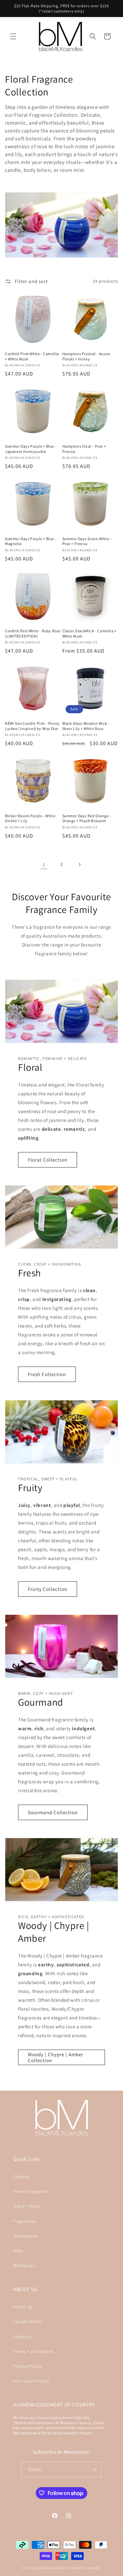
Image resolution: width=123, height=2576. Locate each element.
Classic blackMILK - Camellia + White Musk (90, 633)
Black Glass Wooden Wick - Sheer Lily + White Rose (86, 726)
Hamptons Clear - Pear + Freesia (84, 449)
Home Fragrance (31, 2191)
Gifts (18, 2251)
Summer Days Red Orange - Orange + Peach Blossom (87, 818)
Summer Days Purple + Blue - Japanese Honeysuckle (31, 449)
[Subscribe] (94, 2470)
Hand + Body (27, 2206)
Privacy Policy (27, 2366)
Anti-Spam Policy (31, 2381)
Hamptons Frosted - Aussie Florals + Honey (86, 356)
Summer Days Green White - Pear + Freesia (87, 541)
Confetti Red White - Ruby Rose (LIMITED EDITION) (33, 633)
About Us (23, 2307)
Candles (22, 2177)
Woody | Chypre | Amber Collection (56, 2057)
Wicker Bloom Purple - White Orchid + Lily (30, 818)
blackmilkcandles (51, 2568)
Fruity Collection (48, 1589)
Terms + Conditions (34, 2351)
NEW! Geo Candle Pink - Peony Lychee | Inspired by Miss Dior (32, 726)
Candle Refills (28, 2322)
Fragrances (25, 2221)
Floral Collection (48, 1160)
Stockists (23, 2337)
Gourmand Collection (53, 1812)
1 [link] (44, 864)
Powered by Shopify (84, 2568)
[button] (13, 36)
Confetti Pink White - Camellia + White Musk (32, 356)
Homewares (26, 2236)
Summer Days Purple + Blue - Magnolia (31, 541)
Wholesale (24, 2265)
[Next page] (79, 864)
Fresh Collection (47, 1374)
